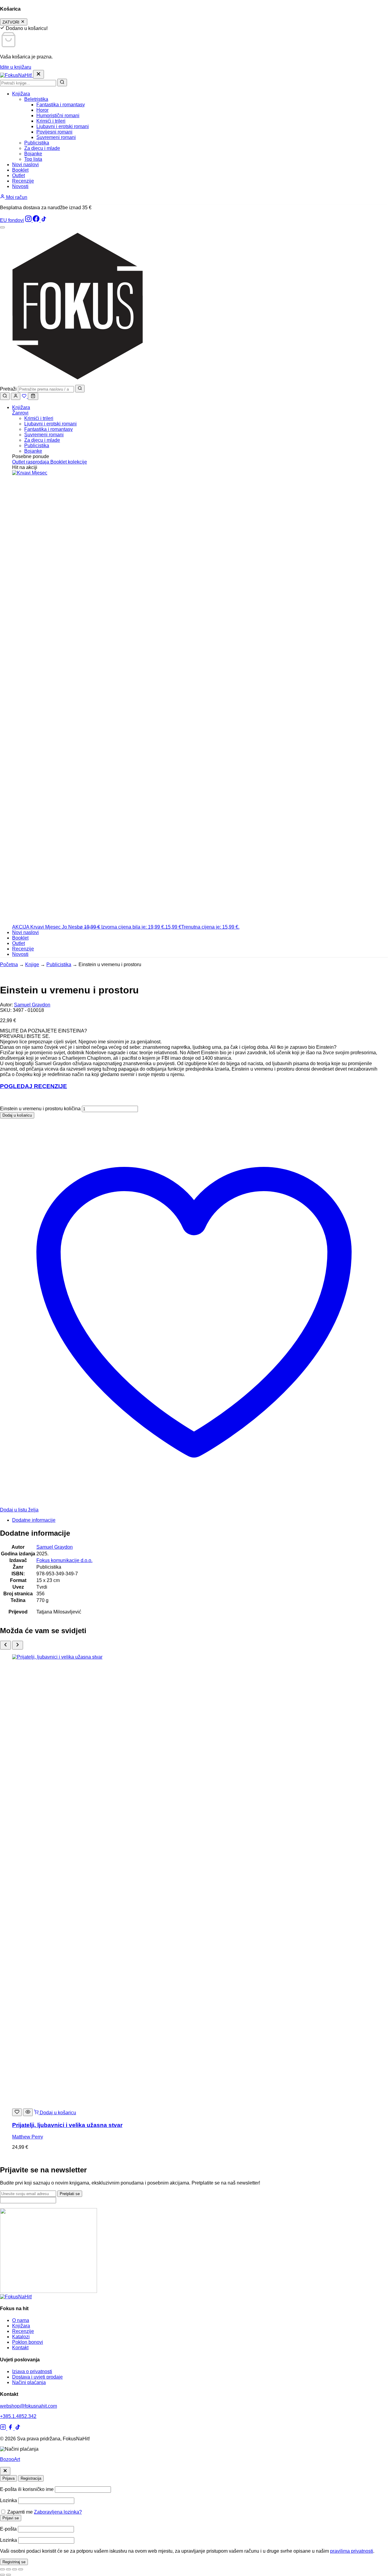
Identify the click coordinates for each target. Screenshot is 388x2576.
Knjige (32, 964)
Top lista (33, 159)
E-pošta (8, 2529)
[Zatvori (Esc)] (21, 2569)
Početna (9, 964)
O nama (21, 2320)
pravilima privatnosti (352, 2551)
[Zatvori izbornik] (38, 74)
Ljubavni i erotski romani (63, 126)
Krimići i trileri (51, 121)
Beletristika (36, 99)
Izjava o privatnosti (32, 2371)
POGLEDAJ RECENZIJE (33, 1086)
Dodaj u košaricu (17, 1115)
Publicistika (37, 143)
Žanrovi (20, 413)
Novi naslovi (25, 165)
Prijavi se (11, 2518)
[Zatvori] (5, 2471)
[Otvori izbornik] (2, 227)
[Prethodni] (5, 1645)
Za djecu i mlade (42, 148)
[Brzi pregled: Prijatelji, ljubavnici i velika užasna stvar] (28, 2112)
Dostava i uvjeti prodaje (37, 2377)
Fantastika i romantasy (61, 105)
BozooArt (10, 2459)
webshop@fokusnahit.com (28, 2406)
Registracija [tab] (31, 2478)
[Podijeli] (15, 2569)
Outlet (18, 175)
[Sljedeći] (18, 1645)
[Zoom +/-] (2, 2569)
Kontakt (20, 2348)
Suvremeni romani (56, 137)
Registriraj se (14, 2562)
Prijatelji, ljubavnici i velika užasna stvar (67, 2125)
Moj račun (16, 197)
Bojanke (33, 154)
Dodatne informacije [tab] (34, 1520)
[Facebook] (37, 220)
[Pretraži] (62, 83)
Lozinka (8, 2500)
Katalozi (21, 2337)
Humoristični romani (58, 116)
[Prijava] (16, 396)
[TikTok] (44, 220)
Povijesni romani (54, 132)
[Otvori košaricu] (33, 396)
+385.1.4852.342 (18, 2416)
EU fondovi (12, 220)
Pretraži (8, 389)
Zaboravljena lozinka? (58, 2512)
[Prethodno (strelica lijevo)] (2, 2575)
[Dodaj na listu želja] (17, 2112)
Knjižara (21, 94)
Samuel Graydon (32, 1005)
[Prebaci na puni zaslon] (8, 2569)
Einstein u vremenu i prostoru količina (40, 1109)
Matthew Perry (28, 2137)
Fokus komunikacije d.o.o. (64, 1560)
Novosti (20, 186)
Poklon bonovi (28, 2342)
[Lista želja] (25, 396)
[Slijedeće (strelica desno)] (8, 2575)
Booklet (20, 170)
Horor (42, 110)
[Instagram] (29, 220)
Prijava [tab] (8, 2478)
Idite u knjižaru (16, 67)
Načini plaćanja (29, 2382)
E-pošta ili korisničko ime (27, 2489)
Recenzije (23, 181)
